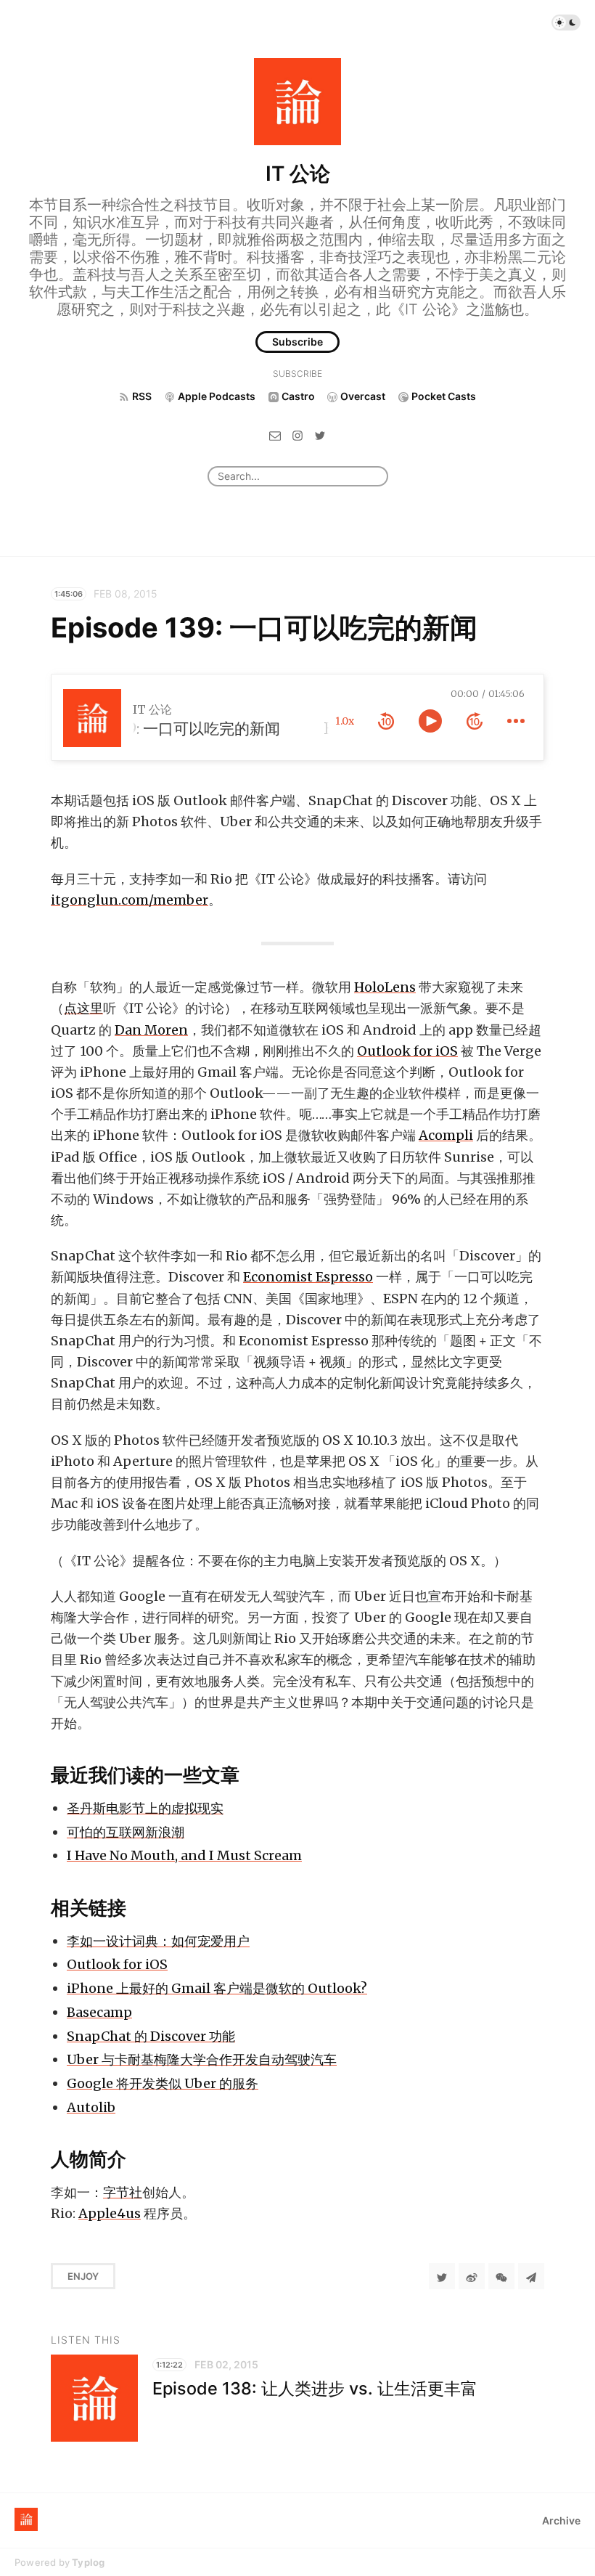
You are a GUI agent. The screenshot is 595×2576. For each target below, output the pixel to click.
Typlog (88, 2562)
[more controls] (516, 721)
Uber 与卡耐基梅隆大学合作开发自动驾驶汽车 (202, 2059)
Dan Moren (151, 1030)
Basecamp (99, 2012)
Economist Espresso (308, 1277)
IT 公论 (298, 174)
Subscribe (297, 342)
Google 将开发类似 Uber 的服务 (163, 2083)
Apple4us (110, 2213)
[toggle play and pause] (430, 721)
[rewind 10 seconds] (386, 721)
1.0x (345, 721)
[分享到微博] (472, 2276)
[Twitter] (320, 435)
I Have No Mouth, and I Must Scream (184, 1855)
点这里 (83, 1008)
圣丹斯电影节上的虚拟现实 (145, 1808)
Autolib (91, 2107)
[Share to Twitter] (442, 2276)
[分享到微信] (501, 2276)
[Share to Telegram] (531, 2276)
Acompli (446, 1135)
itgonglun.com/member (130, 900)
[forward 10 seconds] (475, 721)
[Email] (275, 435)
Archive (561, 2520)
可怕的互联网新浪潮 (126, 1832)
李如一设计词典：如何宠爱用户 (158, 1941)
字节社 (123, 2192)
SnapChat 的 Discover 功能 (151, 2036)
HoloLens (385, 987)
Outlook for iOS (407, 1051)
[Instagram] (297, 435)
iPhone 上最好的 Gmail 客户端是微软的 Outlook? (217, 1988)
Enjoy (83, 2276)
